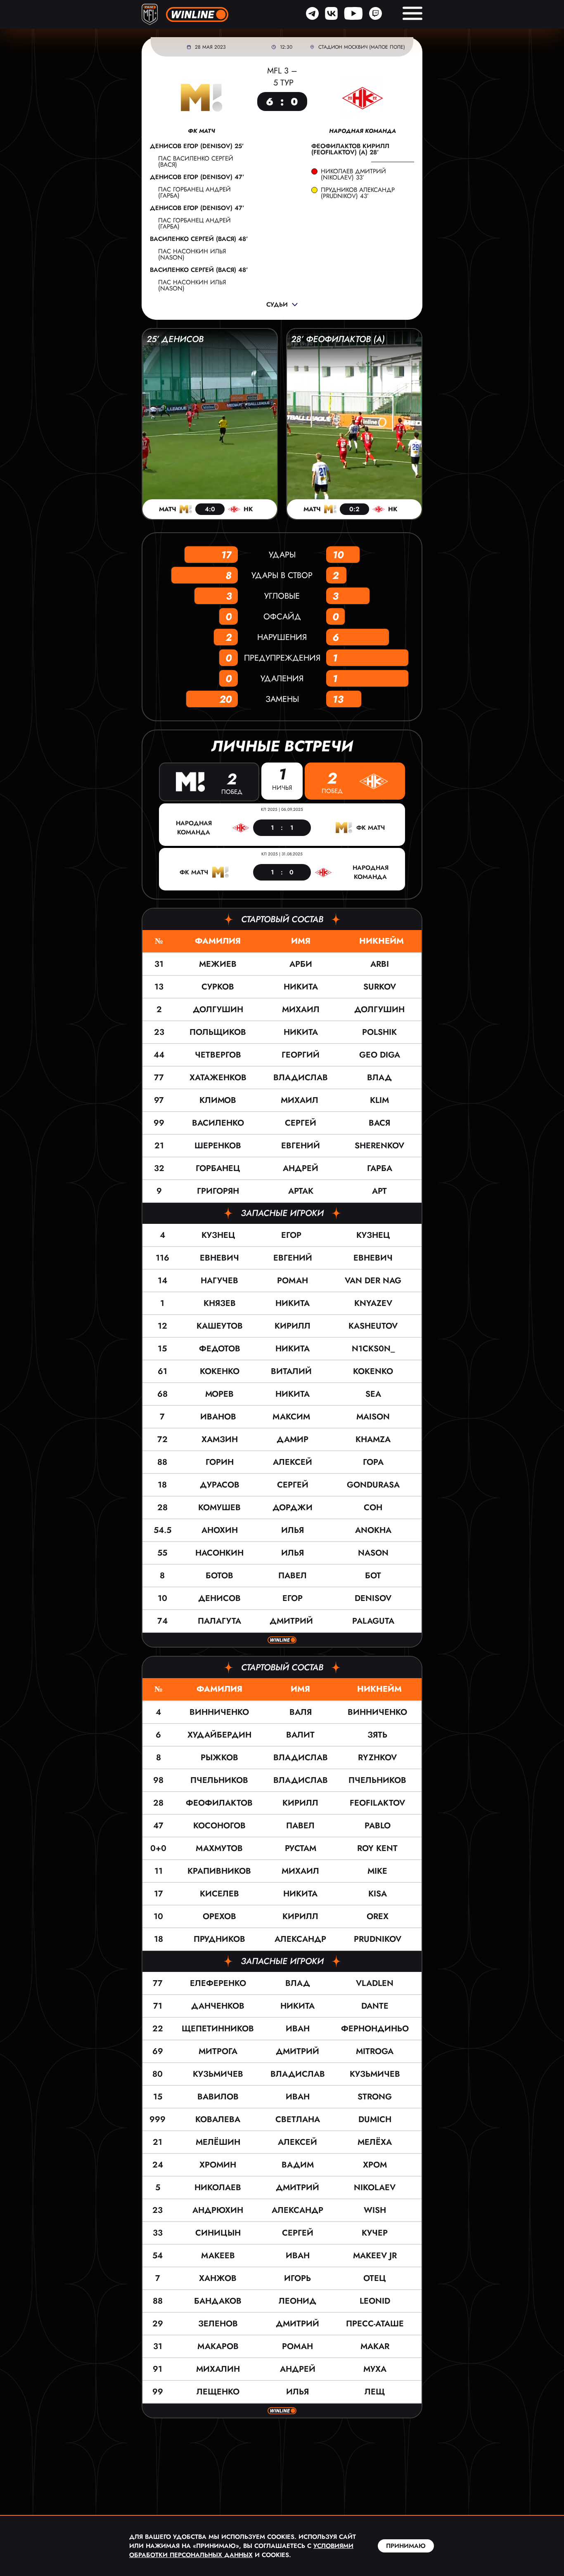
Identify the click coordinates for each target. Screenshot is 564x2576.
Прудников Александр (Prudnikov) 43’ (358, 193)
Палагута (219, 1621)
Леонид (297, 2301)
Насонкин (219, 1553)
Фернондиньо (375, 2029)
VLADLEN (375, 1983)
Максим (293, 1417)
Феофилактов (219, 1803)
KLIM (379, 1100)
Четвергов (218, 1055)
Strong (375, 2097)
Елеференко (218, 1983)
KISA (378, 1894)
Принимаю (406, 2546)
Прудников (219, 1939)
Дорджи (293, 1508)
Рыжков (219, 1758)
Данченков (218, 2006)
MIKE (377, 1871)
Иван (298, 2029)
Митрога (218, 2051)
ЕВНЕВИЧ (373, 1258)
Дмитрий (293, 1621)
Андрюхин (218, 2210)
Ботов (219, 1576)
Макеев (218, 2256)
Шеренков (218, 1146)
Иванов (219, 1417)
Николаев (218, 2188)
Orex (378, 1916)
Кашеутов (220, 1326)
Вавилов (218, 2097)
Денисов (219, 1598)
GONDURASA (373, 1485)
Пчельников (219, 1780)
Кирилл (293, 1326)
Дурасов (220, 1485)
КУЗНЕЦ (373, 1235)
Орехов (219, 1916)
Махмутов (219, 1848)
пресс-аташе (375, 2324)
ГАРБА (380, 1168)
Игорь (297, 2278)
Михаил (301, 1009)
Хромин (218, 2165)
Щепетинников (218, 2029)
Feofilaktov (377, 1803)
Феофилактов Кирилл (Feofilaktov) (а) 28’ (350, 149)
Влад (298, 1983)
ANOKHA (373, 1530)
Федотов (220, 1349)
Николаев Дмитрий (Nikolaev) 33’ (353, 175)
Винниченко (219, 1712)
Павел (293, 1576)
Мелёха (375, 2142)
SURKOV (380, 987)
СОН (373, 1508)
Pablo (378, 1826)
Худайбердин (219, 1735)
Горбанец (218, 1168)
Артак (301, 1191)
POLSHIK (379, 1032)
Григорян (218, 1191)
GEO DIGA (380, 1055)
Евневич (219, 1258)
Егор (293, 1235)
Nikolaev (375, 2188)
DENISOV (373, 1598)
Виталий (293, 1371)
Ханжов (218, 2278)
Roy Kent (377, 1848)
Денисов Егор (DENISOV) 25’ (197, 146)
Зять (377, 1735)
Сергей (301, 1123)
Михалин (218, 2369)
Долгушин (218, 1009)
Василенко (218, 1123)
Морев (219, 1394)
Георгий (301, 1055)
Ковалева (218, 2119)
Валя (301, 1712)
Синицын (218, 2233)
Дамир (293, 1439)
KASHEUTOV (373, 1326)
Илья (293, 1530)
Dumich (375, 2119)
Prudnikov (378, 1939)
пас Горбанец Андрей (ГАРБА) (194, 192)
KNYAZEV (373, 1303)
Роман (293, 1281)
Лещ (375, 2392)
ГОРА (373, 1462)
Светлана (298, 2119)
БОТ (373, 1576)
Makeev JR (375, 2256)
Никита (301, 987)
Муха (375, 2369)
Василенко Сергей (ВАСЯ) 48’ (199, 239)
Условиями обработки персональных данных (241, 2550)
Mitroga (375, 2051)
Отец (375, 2278)
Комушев (219, 1508)
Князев (220, 1303)
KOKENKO (373, 1371)
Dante (375, 2006)
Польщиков (218, 1032)
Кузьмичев (218, 2074)
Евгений (301, 1146)
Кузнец (220, 1235)
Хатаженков (218, 1078)
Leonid (375, 2301)
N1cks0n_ (373, 1349)
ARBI (380, 964)
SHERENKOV (379, 1146)
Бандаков (218, 2301)
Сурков (218, 987)
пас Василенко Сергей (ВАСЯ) (196, 162)
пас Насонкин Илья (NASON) (192, 254)
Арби (301, 964)
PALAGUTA (373, 1621)
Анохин (220, 1530)
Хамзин (220, 1439)
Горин (220, 1462)
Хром (375, 2165)
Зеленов (218, 2324)
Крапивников (219, 1871)
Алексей (293, 1462)
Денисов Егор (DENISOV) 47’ (197, 177)
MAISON (373, 1417)
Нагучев (219, 1281)
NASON (373, 1553)
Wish (375, 2210)
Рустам (301, 1848)
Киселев (219, 1894)
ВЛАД (379, 1078)
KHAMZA (373, 1439)
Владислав (301, 1078)
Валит (300, 1735)
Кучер (375, 2233)
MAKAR (375, 2346)
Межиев (218, 964)
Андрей (301, 1168)
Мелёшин (218, 2142)
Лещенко (218, 2392)
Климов (218, 1100)
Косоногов (219, 1826)
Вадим (298, 2165)
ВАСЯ (379, 1123)
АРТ (379, 1191)
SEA (373, 1394)
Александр (300, 1939)
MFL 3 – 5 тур (282, 77)
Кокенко (220, 1371)
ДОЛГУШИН (379, 1009)
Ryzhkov (377, 1758)
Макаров (218, 2346)
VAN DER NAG (373, 1281)
